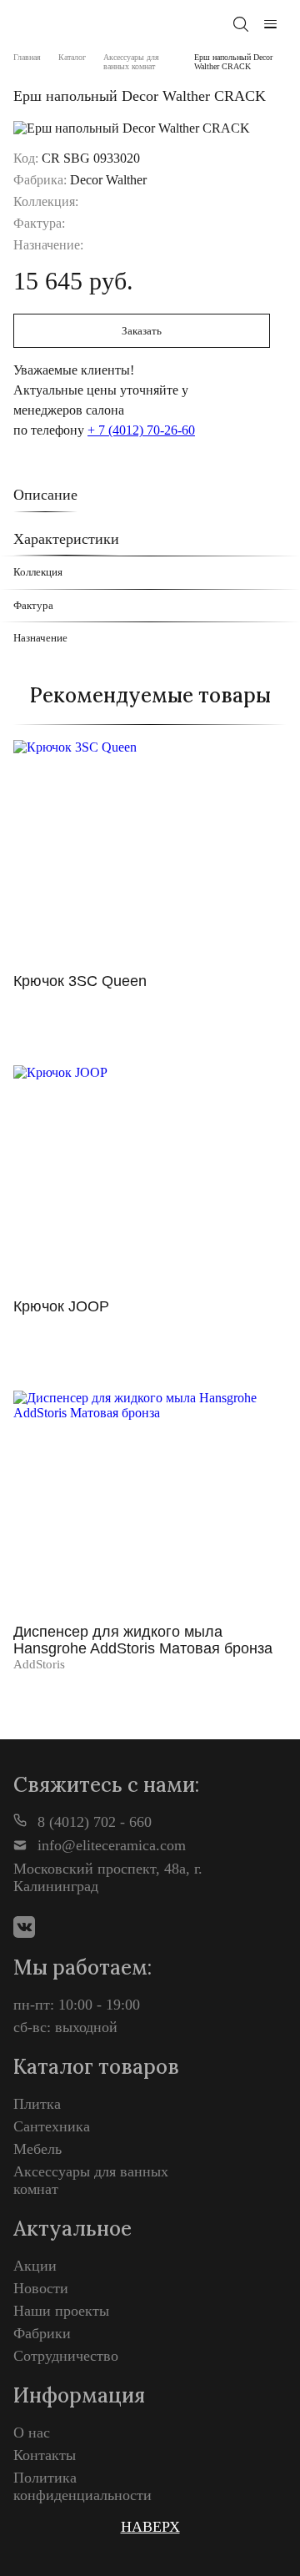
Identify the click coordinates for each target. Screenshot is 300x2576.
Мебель (37, 2149)
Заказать (142, 331)
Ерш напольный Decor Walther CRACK (233, 62)
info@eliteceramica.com (110, 1845)
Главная (27, 57)
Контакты (45, 2455)
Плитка (37, 2104)
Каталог (72, 57)
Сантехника (52, 2126)
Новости (41, 2288)
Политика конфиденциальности (82, 2486)
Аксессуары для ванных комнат (131, 62)
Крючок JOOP (61, 1306)
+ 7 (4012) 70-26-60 (141, 430)
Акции (35, 2266)
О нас (32, 2433)
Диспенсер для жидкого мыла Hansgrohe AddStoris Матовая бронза (143, 1640)
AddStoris (39, 1664)
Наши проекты (61, 2311)
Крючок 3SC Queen (80, 981)
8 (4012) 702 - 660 (92, 1822)
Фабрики (42, 2333)
